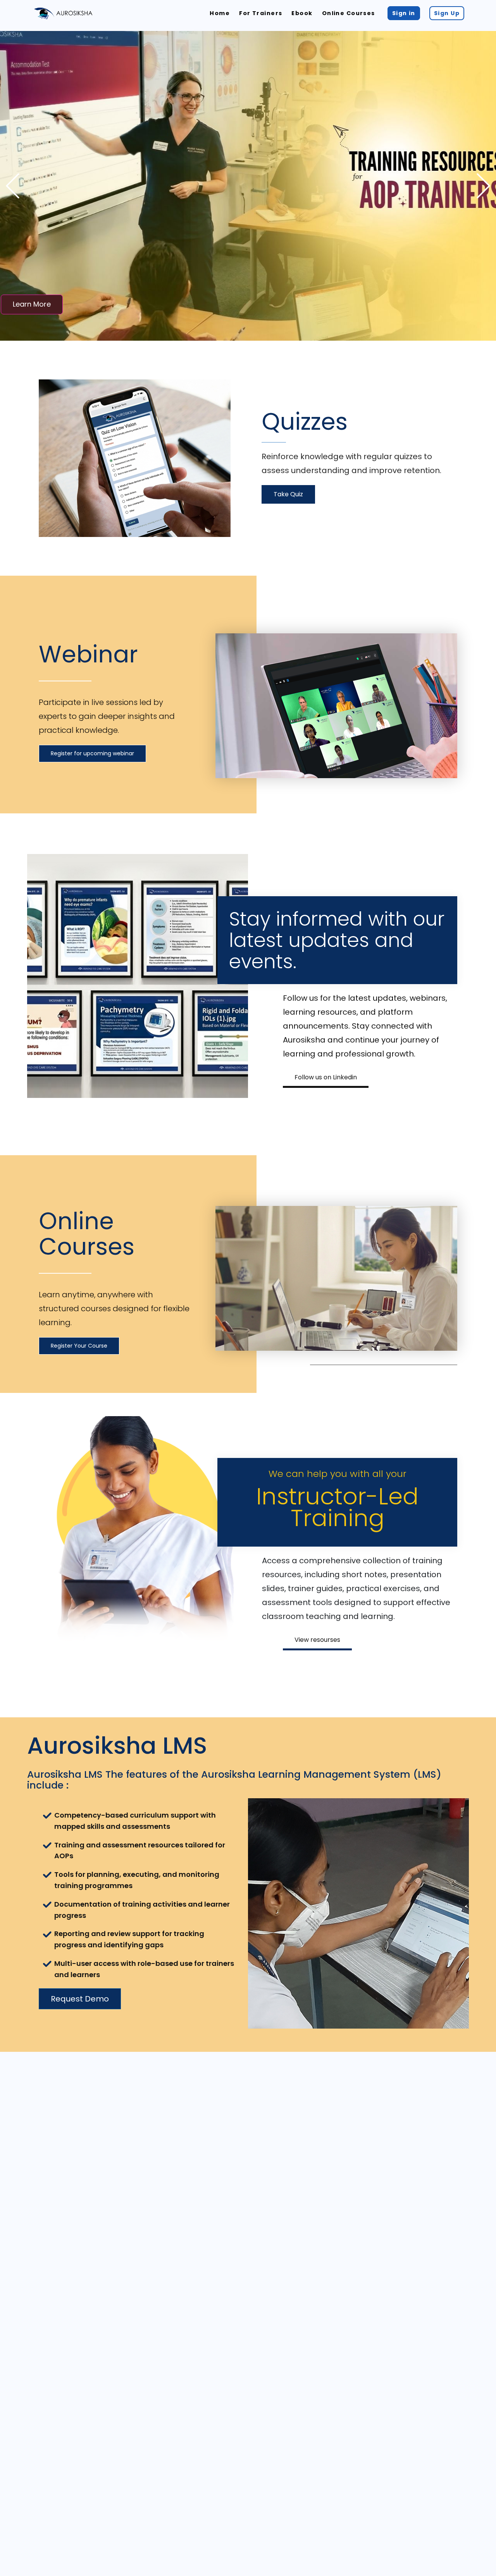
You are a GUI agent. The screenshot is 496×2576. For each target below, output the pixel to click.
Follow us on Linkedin (326, 1077)
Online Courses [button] (349, 13)
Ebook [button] (302, 13)
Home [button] (220, 13)
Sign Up (447, 13)
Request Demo (80, 1999)
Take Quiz (288, 494)
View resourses (317, 1640)
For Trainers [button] (261, 13)
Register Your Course (79, 1346)
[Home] (63, 13)
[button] (483, 186)
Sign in (404, 13)
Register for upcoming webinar (92, 753)
